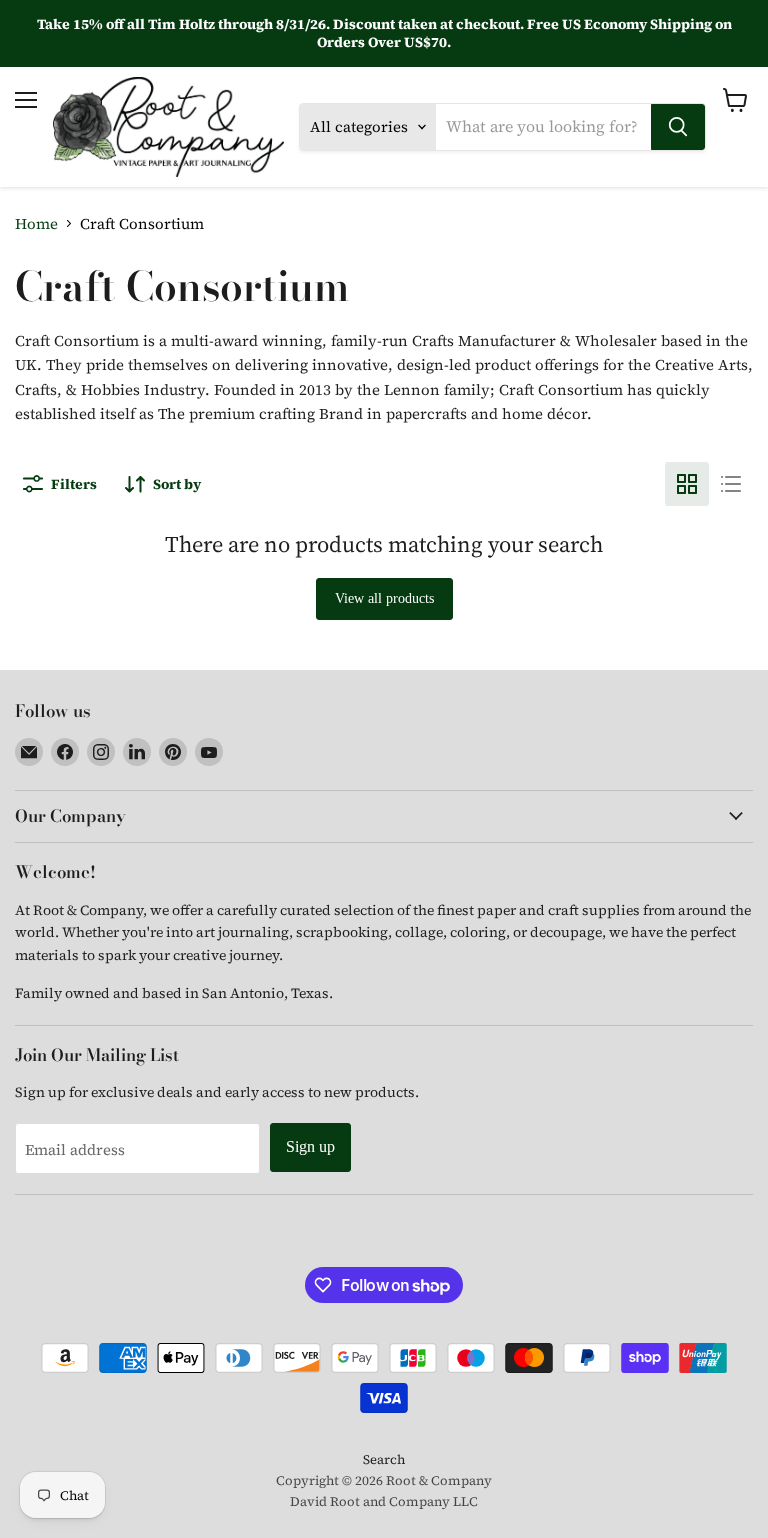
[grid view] (687, 484)
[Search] (678, 127)
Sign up (310, 1146)
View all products (384, 598)
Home (36, 223)
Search (384, 1459)
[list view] (731, 484)
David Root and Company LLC (384, 1501)
